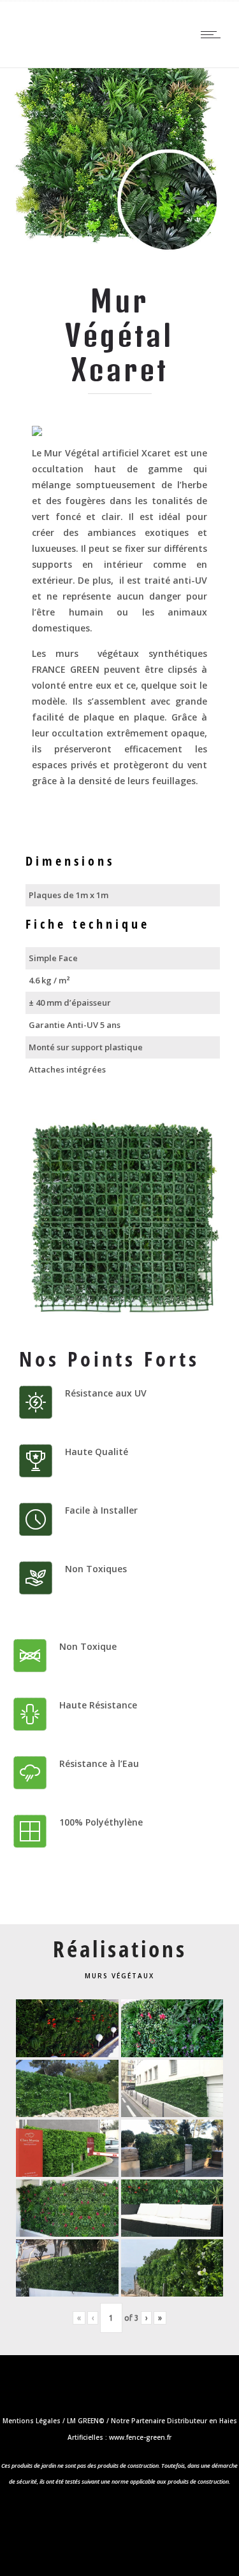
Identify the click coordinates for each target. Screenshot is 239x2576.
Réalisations (120, 1949)
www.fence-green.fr (140, 2437)
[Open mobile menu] (214, 34)
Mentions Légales (32, 2421)
